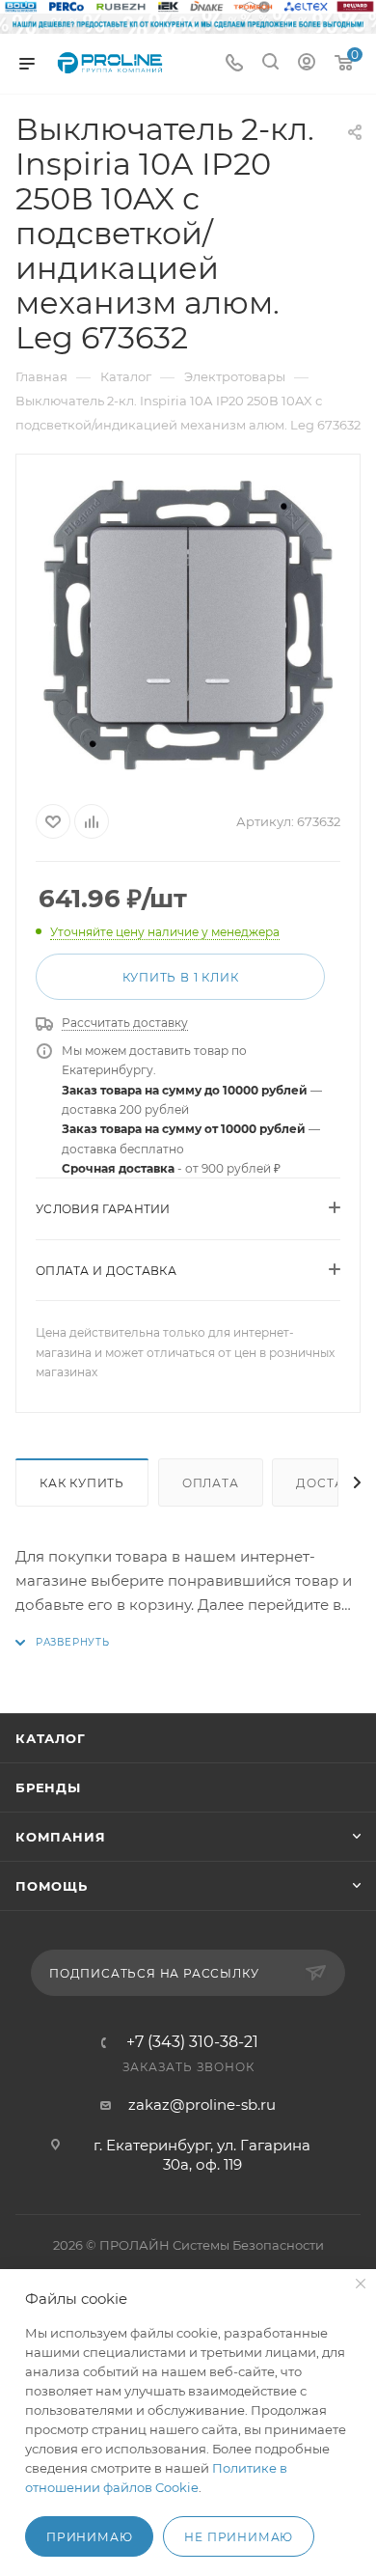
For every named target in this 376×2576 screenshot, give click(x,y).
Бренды (48, 1787)
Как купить (82, 1483)
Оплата (211, 1483)
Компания (60, 1837)
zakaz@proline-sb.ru (202, 2105)
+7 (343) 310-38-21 (192, 2042)
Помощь (52, 1886)
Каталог (51, 1738)
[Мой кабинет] (307, 64)
